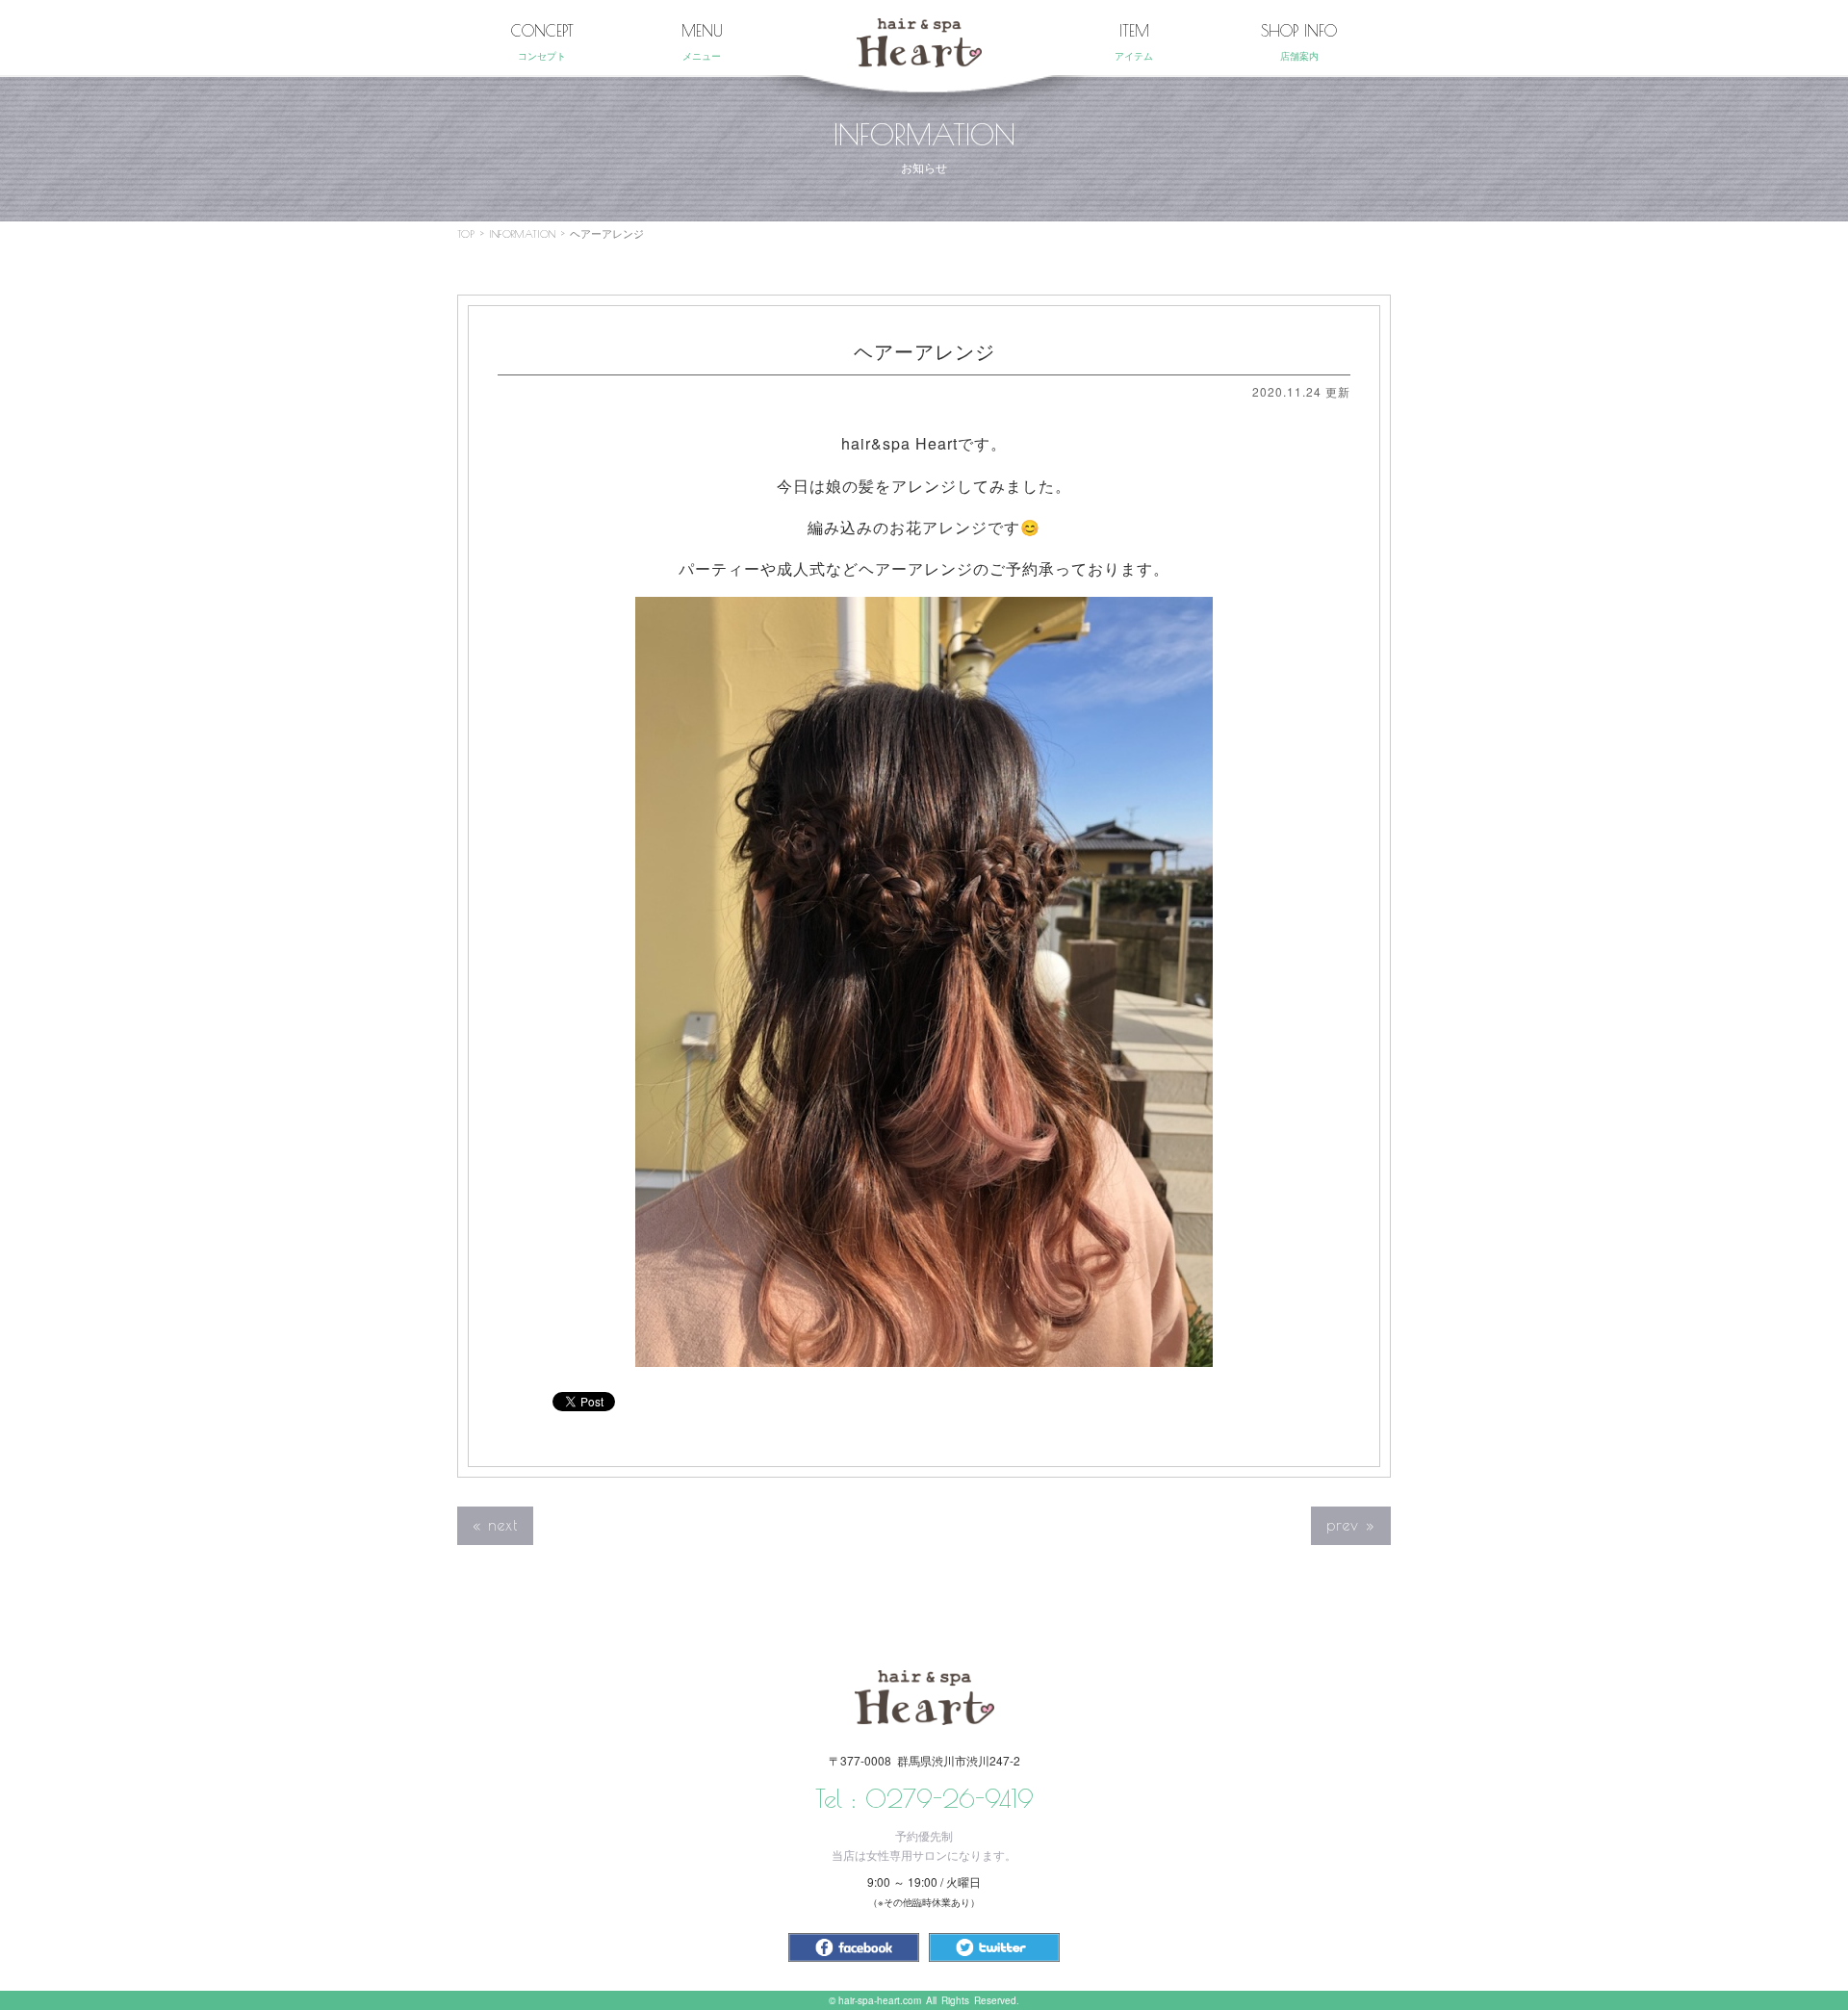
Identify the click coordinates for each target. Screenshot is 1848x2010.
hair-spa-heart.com (880, 2000)
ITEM (1134, 42)
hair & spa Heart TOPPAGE (919, 43)
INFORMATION (522, 233)
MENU (702, 42)
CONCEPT (542, 42)
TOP (466, 233)
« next (495, 1525)
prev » (1351, 1525)
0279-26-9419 (950, 1798)
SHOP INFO (1299, 42)
